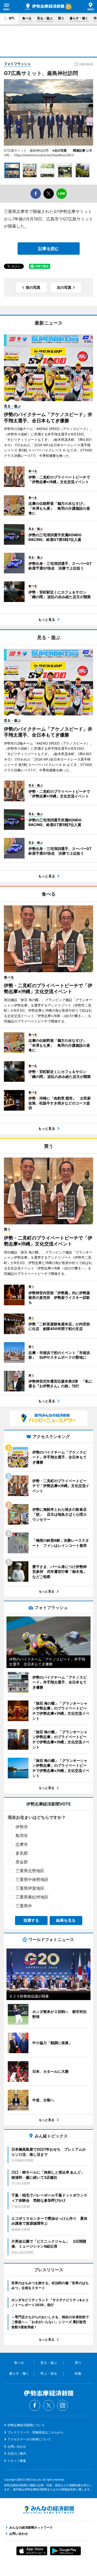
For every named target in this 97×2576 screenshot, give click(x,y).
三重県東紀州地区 (32, 1897)
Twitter (49, 2405)
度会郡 (22, 1862)
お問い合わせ (17, 2446)
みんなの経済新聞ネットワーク (49, 2510)
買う (61, 18)
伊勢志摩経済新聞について (26, 2425)
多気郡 (22, 1853)
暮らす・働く (79, 18)
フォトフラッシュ (17, 64)
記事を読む (49, 249)
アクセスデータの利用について (29, 2439)
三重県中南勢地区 (32, 1879)
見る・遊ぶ (45, 18)
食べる (27, 18)
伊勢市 (22, 1827)
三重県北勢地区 (30, 1871)
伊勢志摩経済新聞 (45, 7)
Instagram (63, 2405)
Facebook (35, 2405)
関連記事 (79, 150)
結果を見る (66, 1920)
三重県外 (24, 1906)
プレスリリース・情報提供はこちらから (35, 2432)
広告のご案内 (17, 2453)
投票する (31, 1920)
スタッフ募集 (17, 2461)
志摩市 (22, 1844)
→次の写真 (61, 150)
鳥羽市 (22, 1836)
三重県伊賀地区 (30, 1888)
